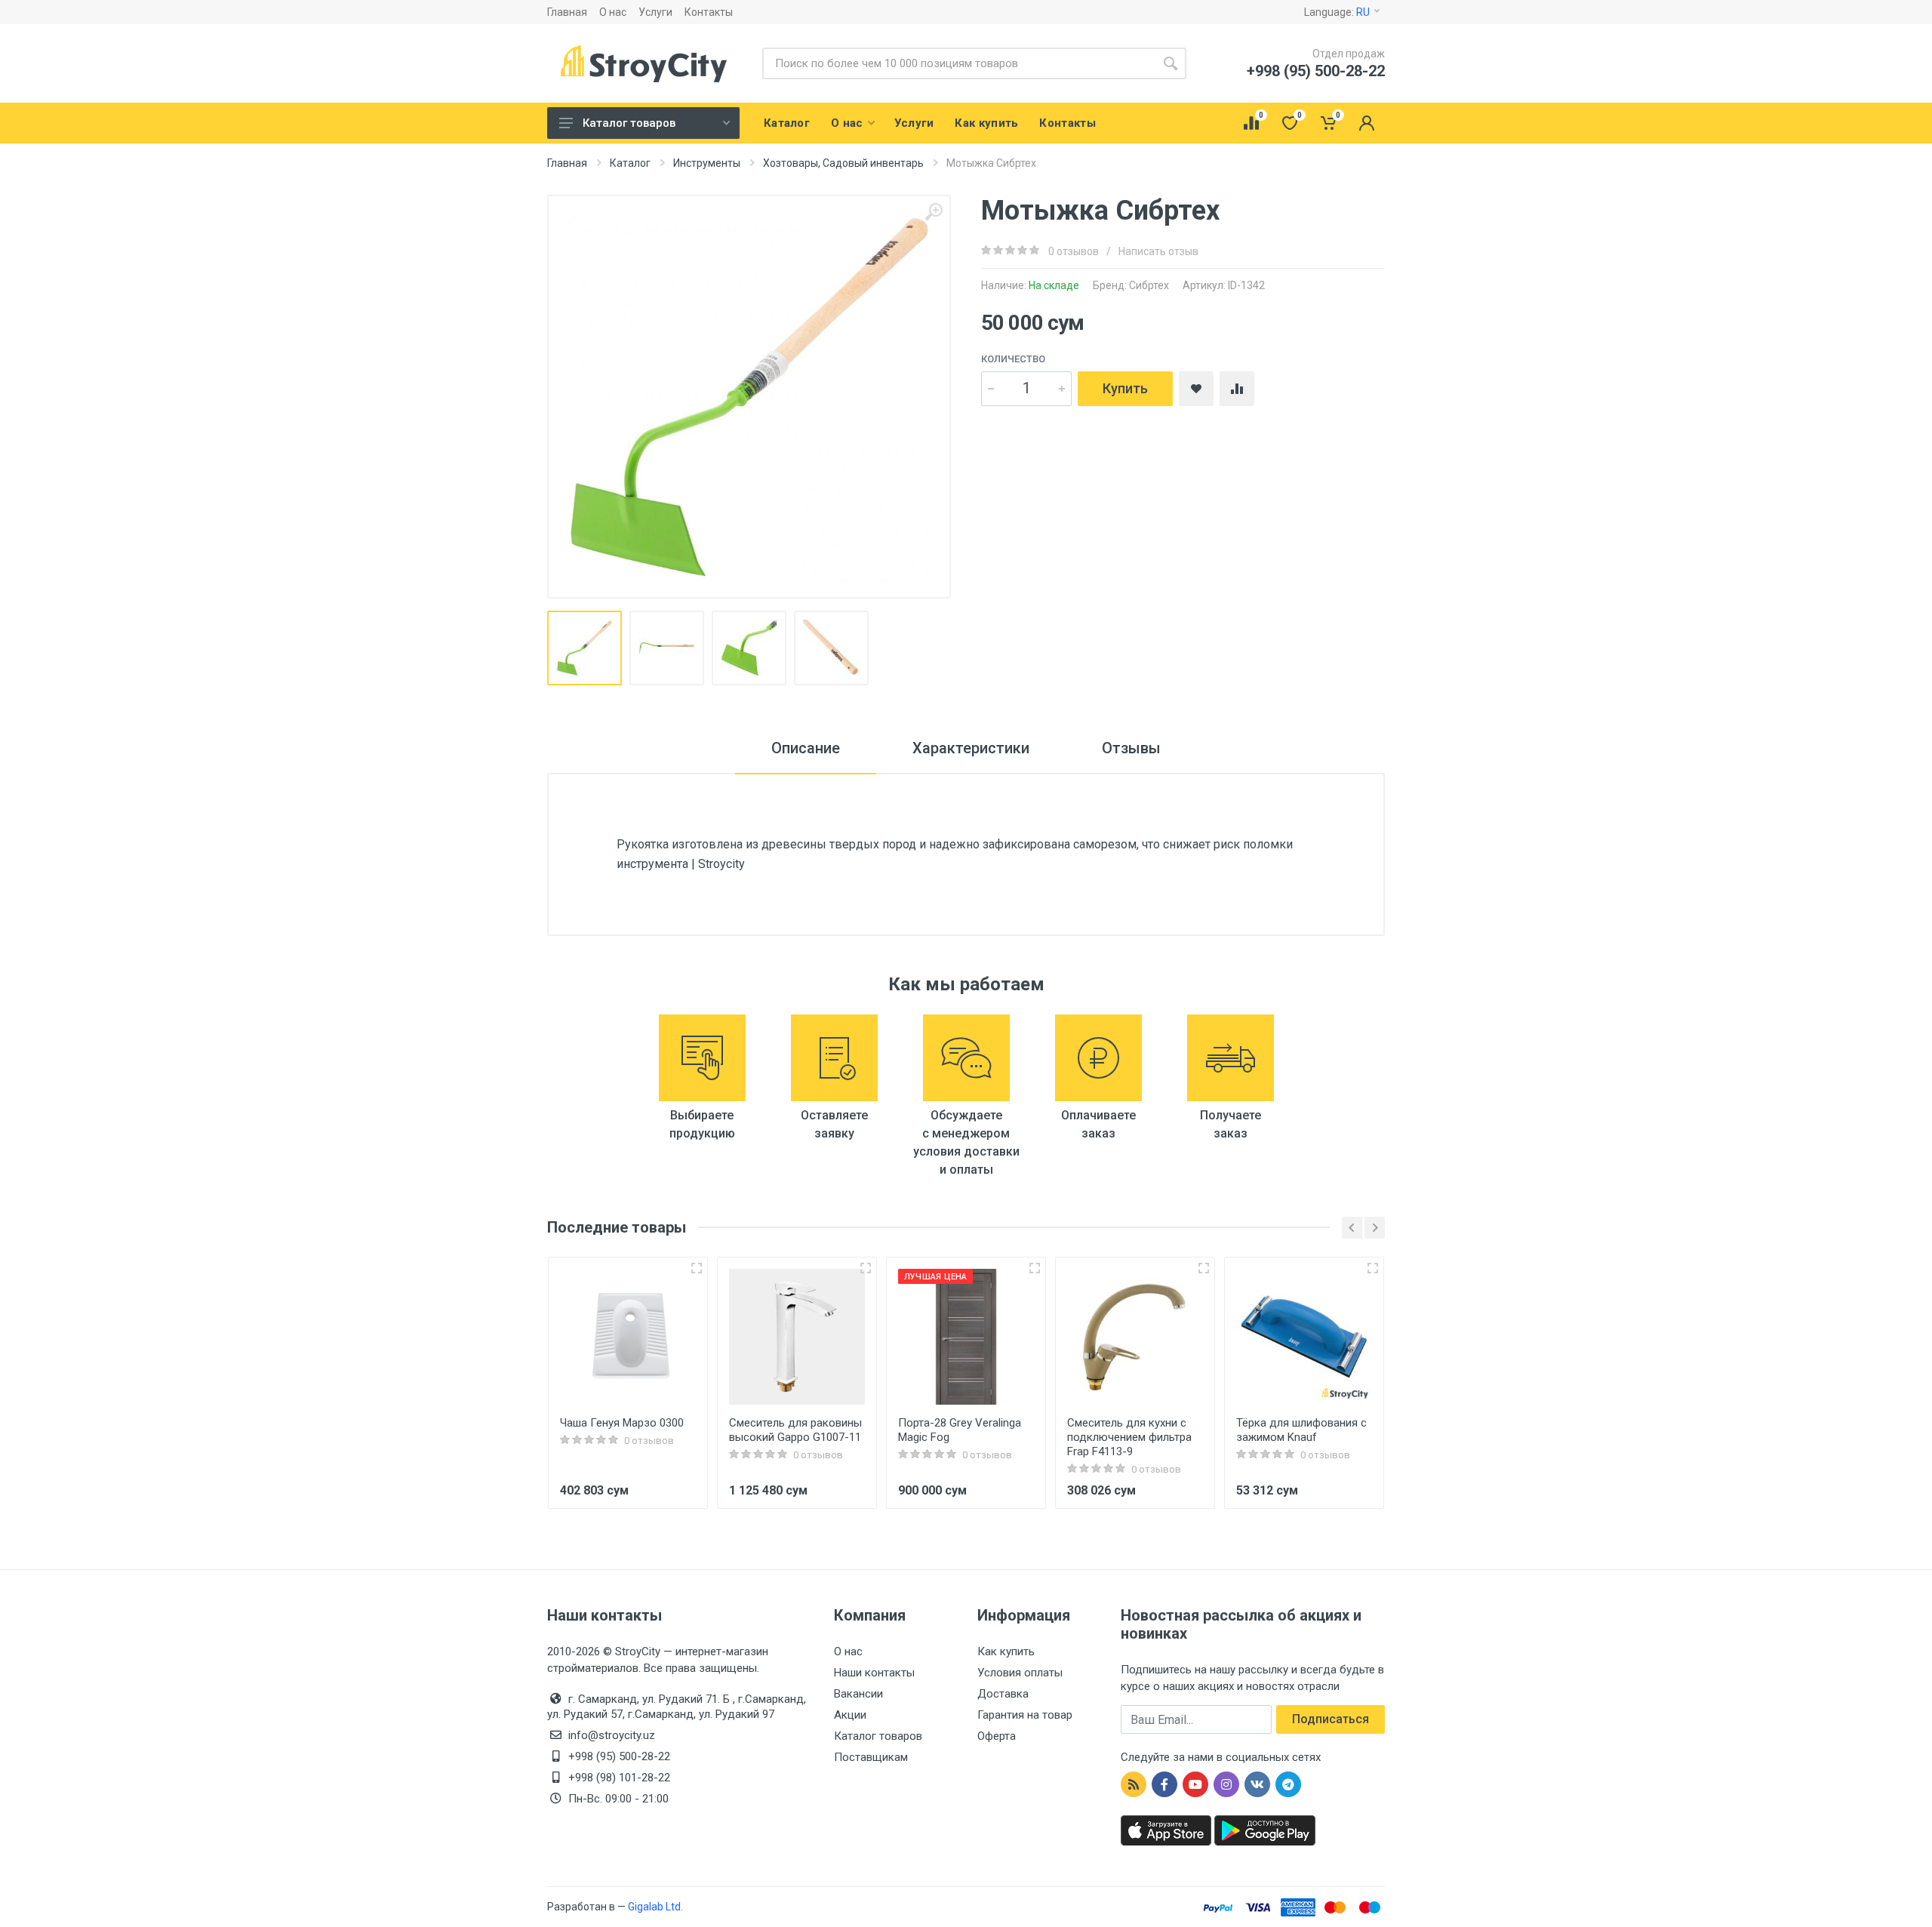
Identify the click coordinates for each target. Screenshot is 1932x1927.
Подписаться (1331, 1719)
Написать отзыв (1158, 251)
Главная (567, 12)
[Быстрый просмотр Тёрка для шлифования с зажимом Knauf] (1373, 1268)
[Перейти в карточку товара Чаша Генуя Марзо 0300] (628, 1337)
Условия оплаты (1020, 1673)
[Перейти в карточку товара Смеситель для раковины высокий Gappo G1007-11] (797, 1337)
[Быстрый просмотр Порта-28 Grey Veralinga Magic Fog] (1035, 1268)
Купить (1125, 388)
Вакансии (858, 1694)
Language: (1337, 12)
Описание (806, 748)
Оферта (997, 1736)
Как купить (1006, 1651)
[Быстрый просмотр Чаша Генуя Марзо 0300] (697, 1268)
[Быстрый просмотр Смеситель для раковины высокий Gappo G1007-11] (866, 1268)
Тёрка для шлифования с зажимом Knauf (1301, 1430)
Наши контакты (874, 1673)
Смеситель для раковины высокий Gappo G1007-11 (795, 1430)
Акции (850, 1715)
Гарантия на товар (1025, 1715)
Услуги (655, 12)
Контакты (709, 12)
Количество (1013, 359)
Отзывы (1131, 748)
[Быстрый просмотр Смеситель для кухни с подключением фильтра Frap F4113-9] (1204, 1268)
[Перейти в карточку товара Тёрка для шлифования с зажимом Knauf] (1304, 1337)
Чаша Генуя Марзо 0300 (622, 1423)
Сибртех (1149, 285)
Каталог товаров (629, 123)
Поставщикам (871, 1757)
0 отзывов (1074, 251)
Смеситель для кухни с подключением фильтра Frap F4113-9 (1129, 1437)
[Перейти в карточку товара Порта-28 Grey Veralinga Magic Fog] (966, 1337)
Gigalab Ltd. (655, 1907)
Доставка (1003, 1694)
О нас (613, 12)
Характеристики (971, 748)
